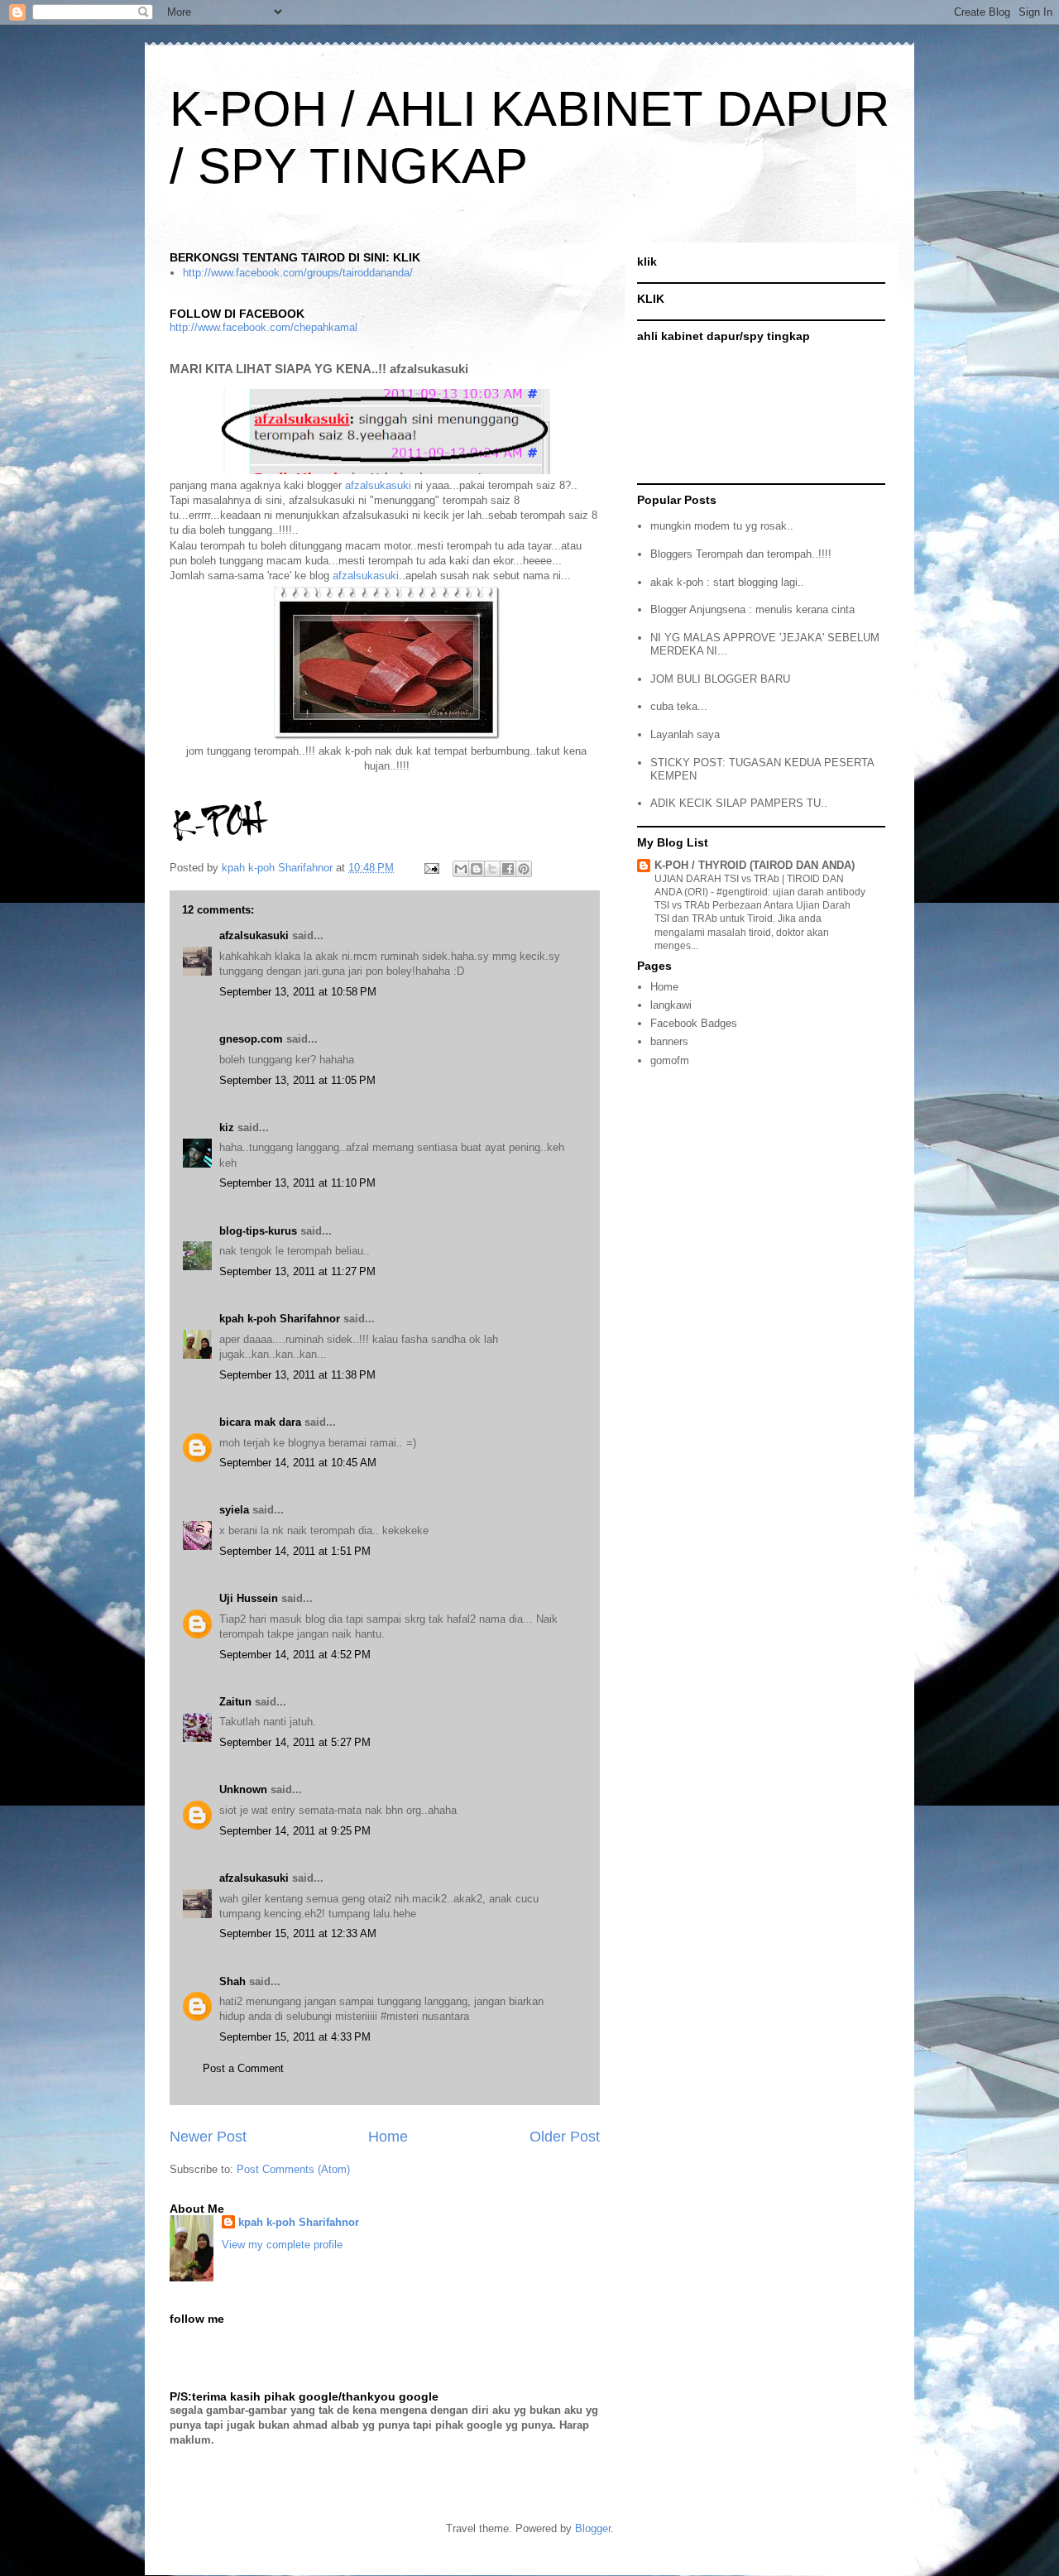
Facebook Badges (694, 1023)
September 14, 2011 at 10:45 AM (298, 1463)
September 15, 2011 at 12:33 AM (298, 1933)
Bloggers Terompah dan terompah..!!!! (741, 554)
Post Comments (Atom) (293, 2169)
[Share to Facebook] (508, 869)
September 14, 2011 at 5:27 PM (295, 1742)
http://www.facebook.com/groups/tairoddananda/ (298, 273)
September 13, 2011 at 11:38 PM (297, 1375)
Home (388, 2137)
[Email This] (461, 869)
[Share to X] (492, 869)
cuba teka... (679, 706)
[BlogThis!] (477, 869)
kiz (227, 1127)
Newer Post (208, 2137)
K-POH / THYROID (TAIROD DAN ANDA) (755, 865)
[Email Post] (431, 868)
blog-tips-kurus (258, 1231)
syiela (234, 1510)
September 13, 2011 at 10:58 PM (298, 992)
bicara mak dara (260, 1422)
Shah (232, 1981)
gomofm (670, 1060)
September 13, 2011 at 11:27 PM (297, 1271)
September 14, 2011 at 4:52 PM (295, 1655)
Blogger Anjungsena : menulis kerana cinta (752, 609)
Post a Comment (243, 2068)
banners (669, 1041)
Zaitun (235, 1702)
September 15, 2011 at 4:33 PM (295, 2037)
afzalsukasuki (378, 485)
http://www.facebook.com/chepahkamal (264, 327)
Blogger (593, 2528)
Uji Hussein (249, 1598)
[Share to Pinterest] (524, 869)
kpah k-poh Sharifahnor (280, 1319)
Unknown (243, 1789)
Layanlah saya (685, 734)
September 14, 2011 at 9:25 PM (295, 1831)
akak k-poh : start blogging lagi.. (727, 582)
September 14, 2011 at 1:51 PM (295, 1551)
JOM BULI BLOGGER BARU (720, 679)
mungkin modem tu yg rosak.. (722, 526)
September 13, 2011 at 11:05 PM (297, 1080)
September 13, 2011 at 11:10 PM (297, 1183)
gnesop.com (251, 1039)
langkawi (671, 1005)
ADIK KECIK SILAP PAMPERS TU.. (739, 803)
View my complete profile (282, 2245)
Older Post (565, 2137)
